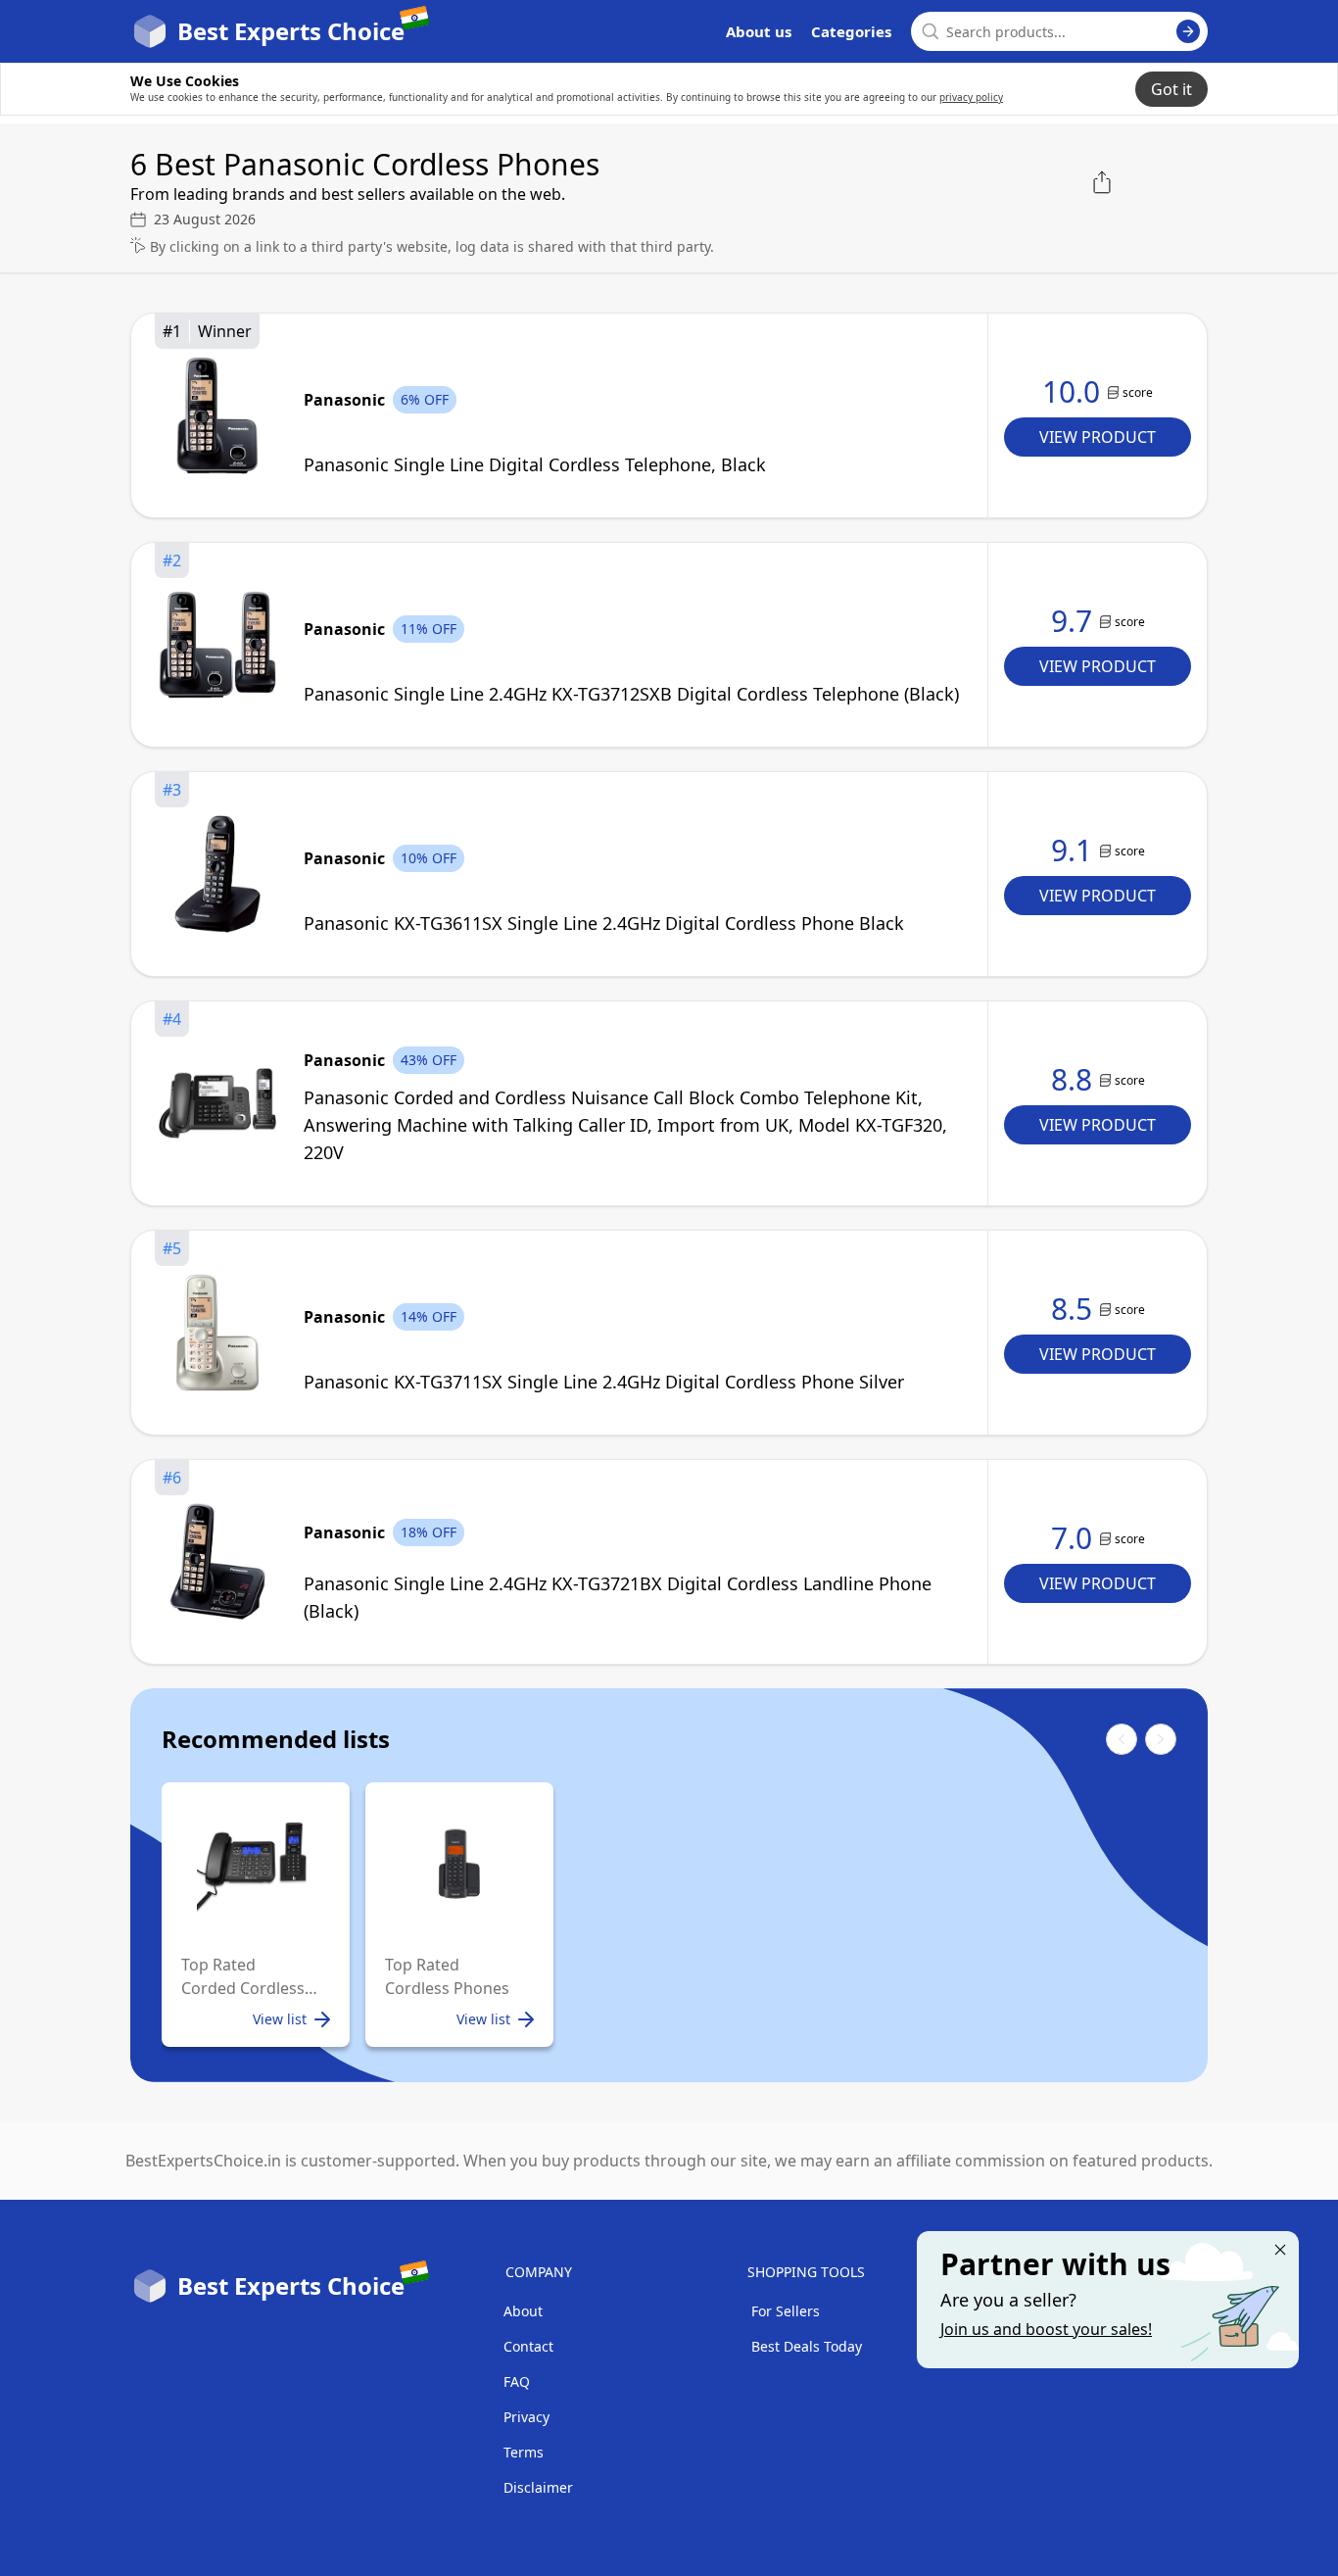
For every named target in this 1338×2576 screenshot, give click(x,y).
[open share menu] (1102, 182)
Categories (851, 31)
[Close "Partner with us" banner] (1280, 2250)
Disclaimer (538, 2487)
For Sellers (786, 2311)
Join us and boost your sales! (1046, 2329)
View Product (1098, 437)
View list (280, 2019)
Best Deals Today (807, 2346)
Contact (528, 2346)
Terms (524, 2452)
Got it (1171, 89)
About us (759, 31)
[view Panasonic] (217, 415)
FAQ (517, 2382)
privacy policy (971, 97)
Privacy (526, 2417)
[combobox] (1059, 31)
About (523, 2311)
